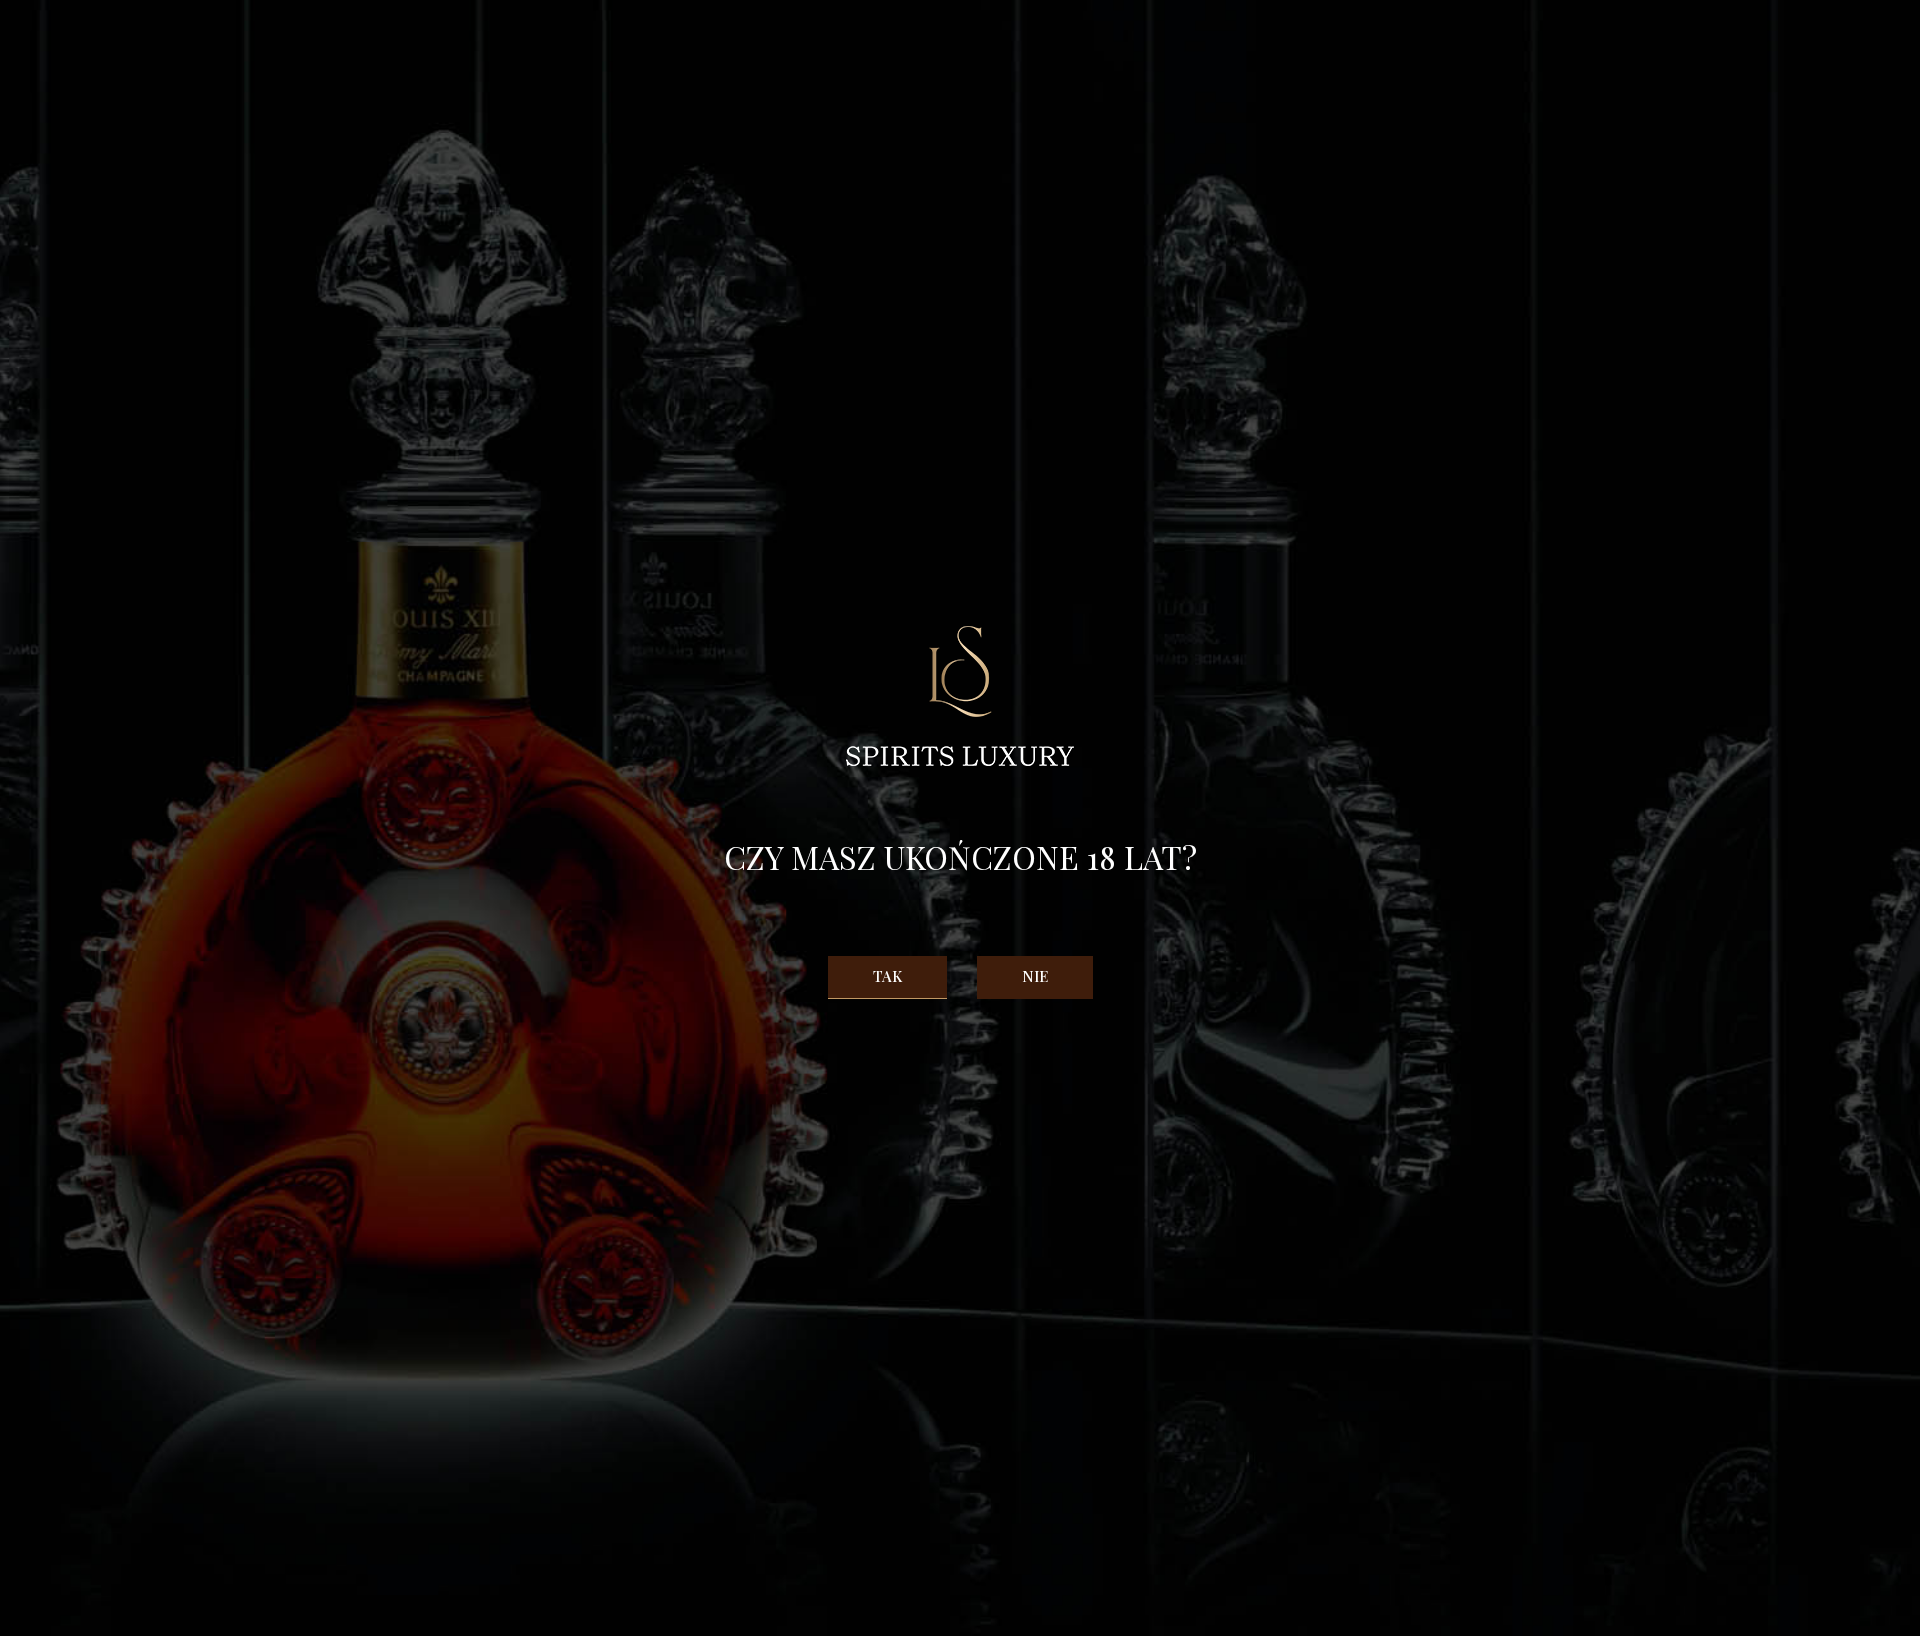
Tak (887, 976)
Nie (1035, 976)
